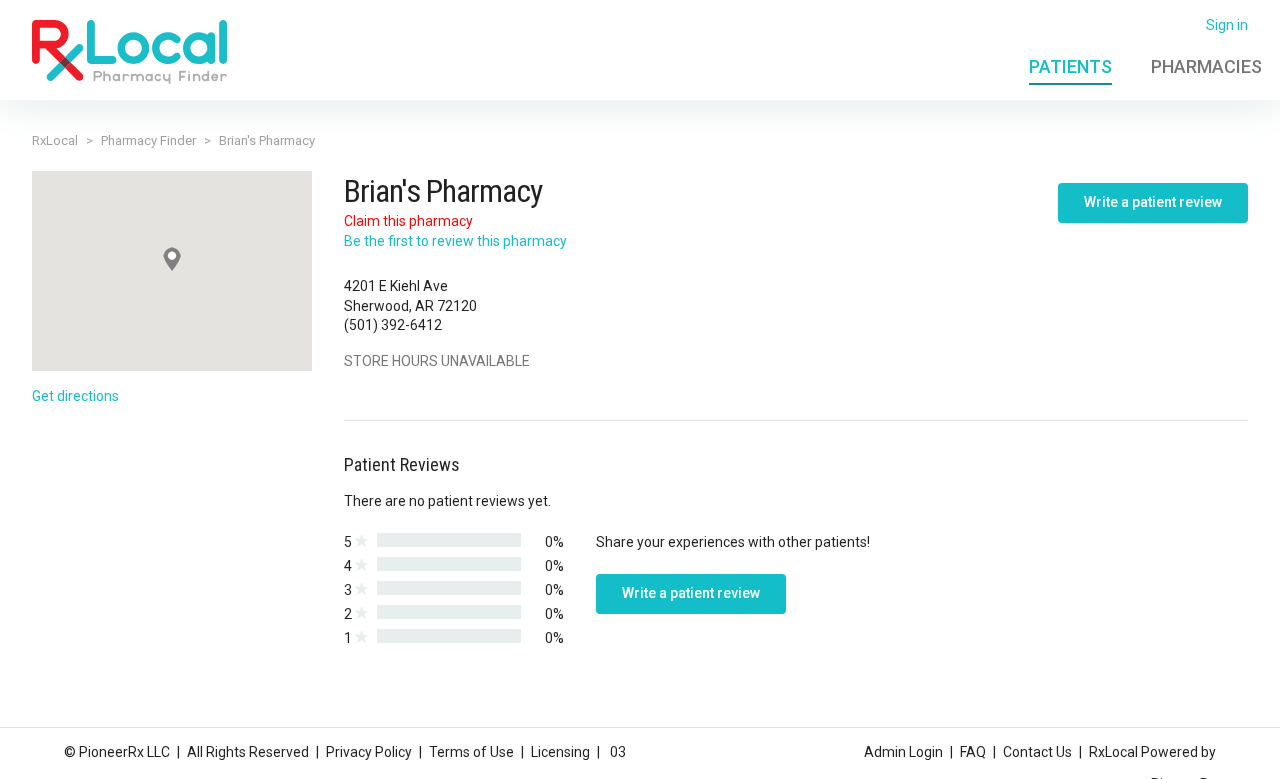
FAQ (973, 752)
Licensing (560, 752)
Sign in (1227, 25)
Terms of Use (471, 752)
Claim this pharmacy (408, 221)
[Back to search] (129, 51)
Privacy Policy (369, 752)
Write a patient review (1153, 202)
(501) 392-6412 (393, 325)
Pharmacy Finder (148, 140)
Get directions (75, 396)
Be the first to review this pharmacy (455, 241)
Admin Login (903, 752)
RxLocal (55, 140)
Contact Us (1037, 752)
